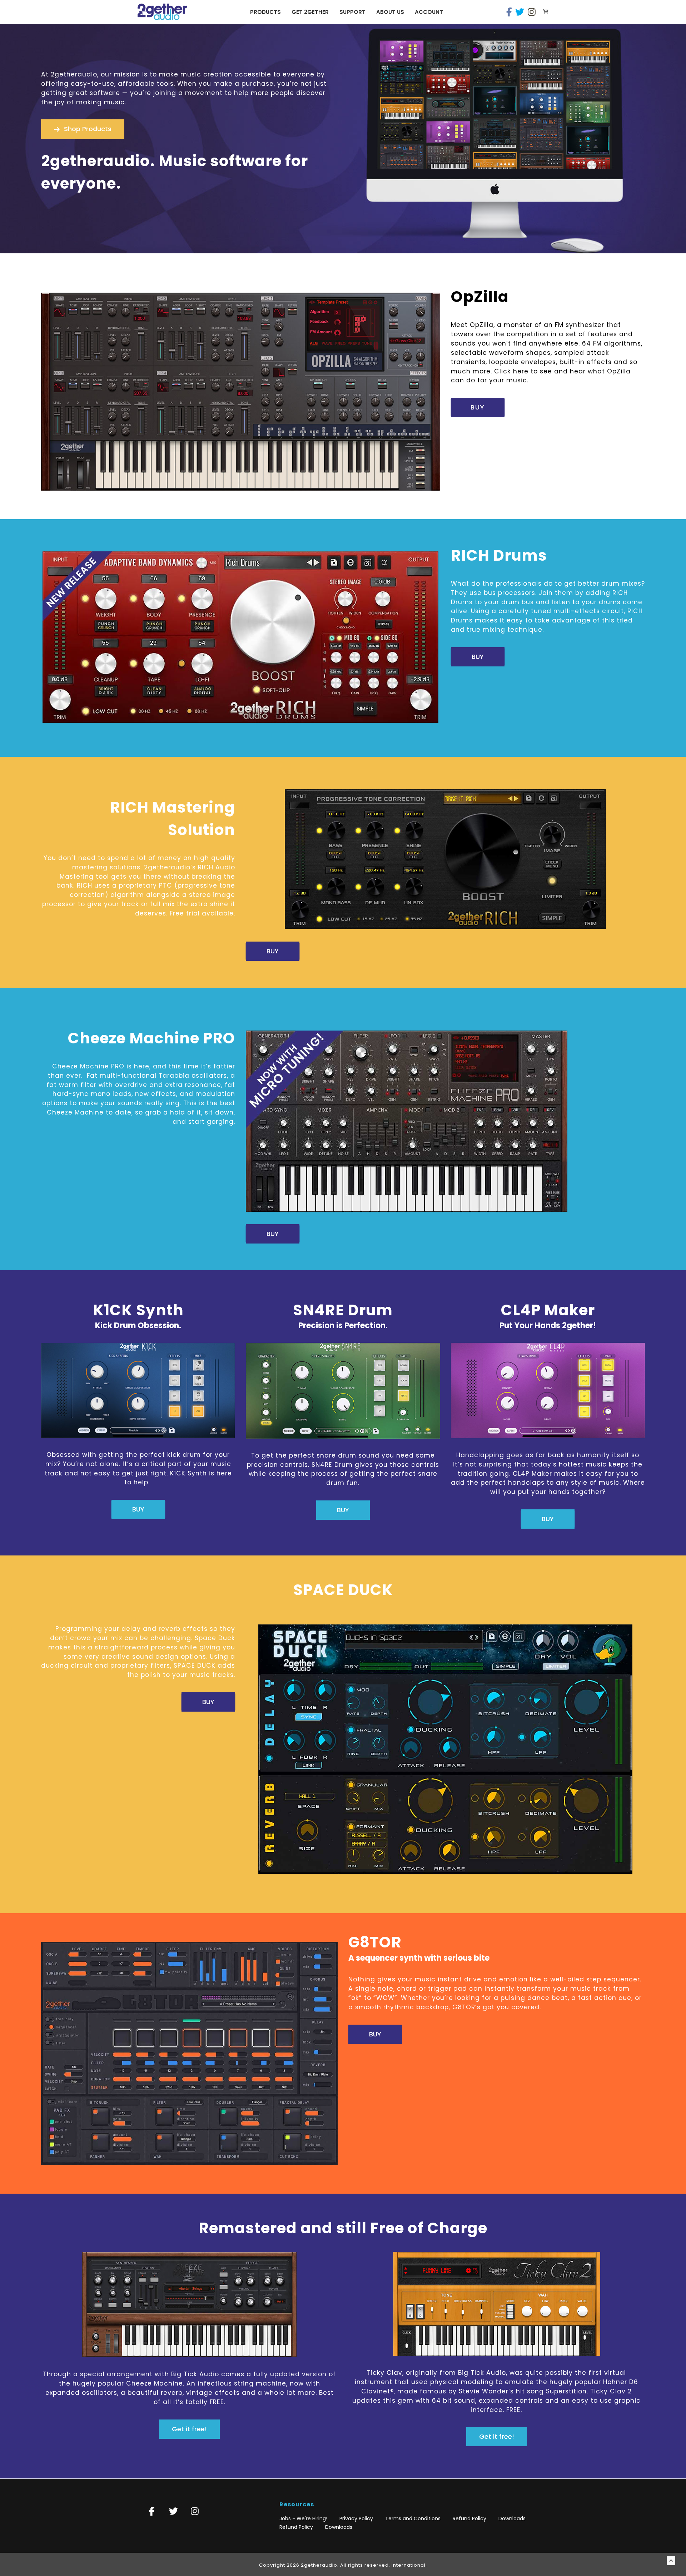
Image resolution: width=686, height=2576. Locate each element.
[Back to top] (671, 2561)
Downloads (512, 2518)
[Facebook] (509, 12)
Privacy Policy (356, 2518)
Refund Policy (469, 2518)
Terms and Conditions (413, 2518)
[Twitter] (520, 12)
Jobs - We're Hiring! (303, 2518)
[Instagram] (532, 12)
